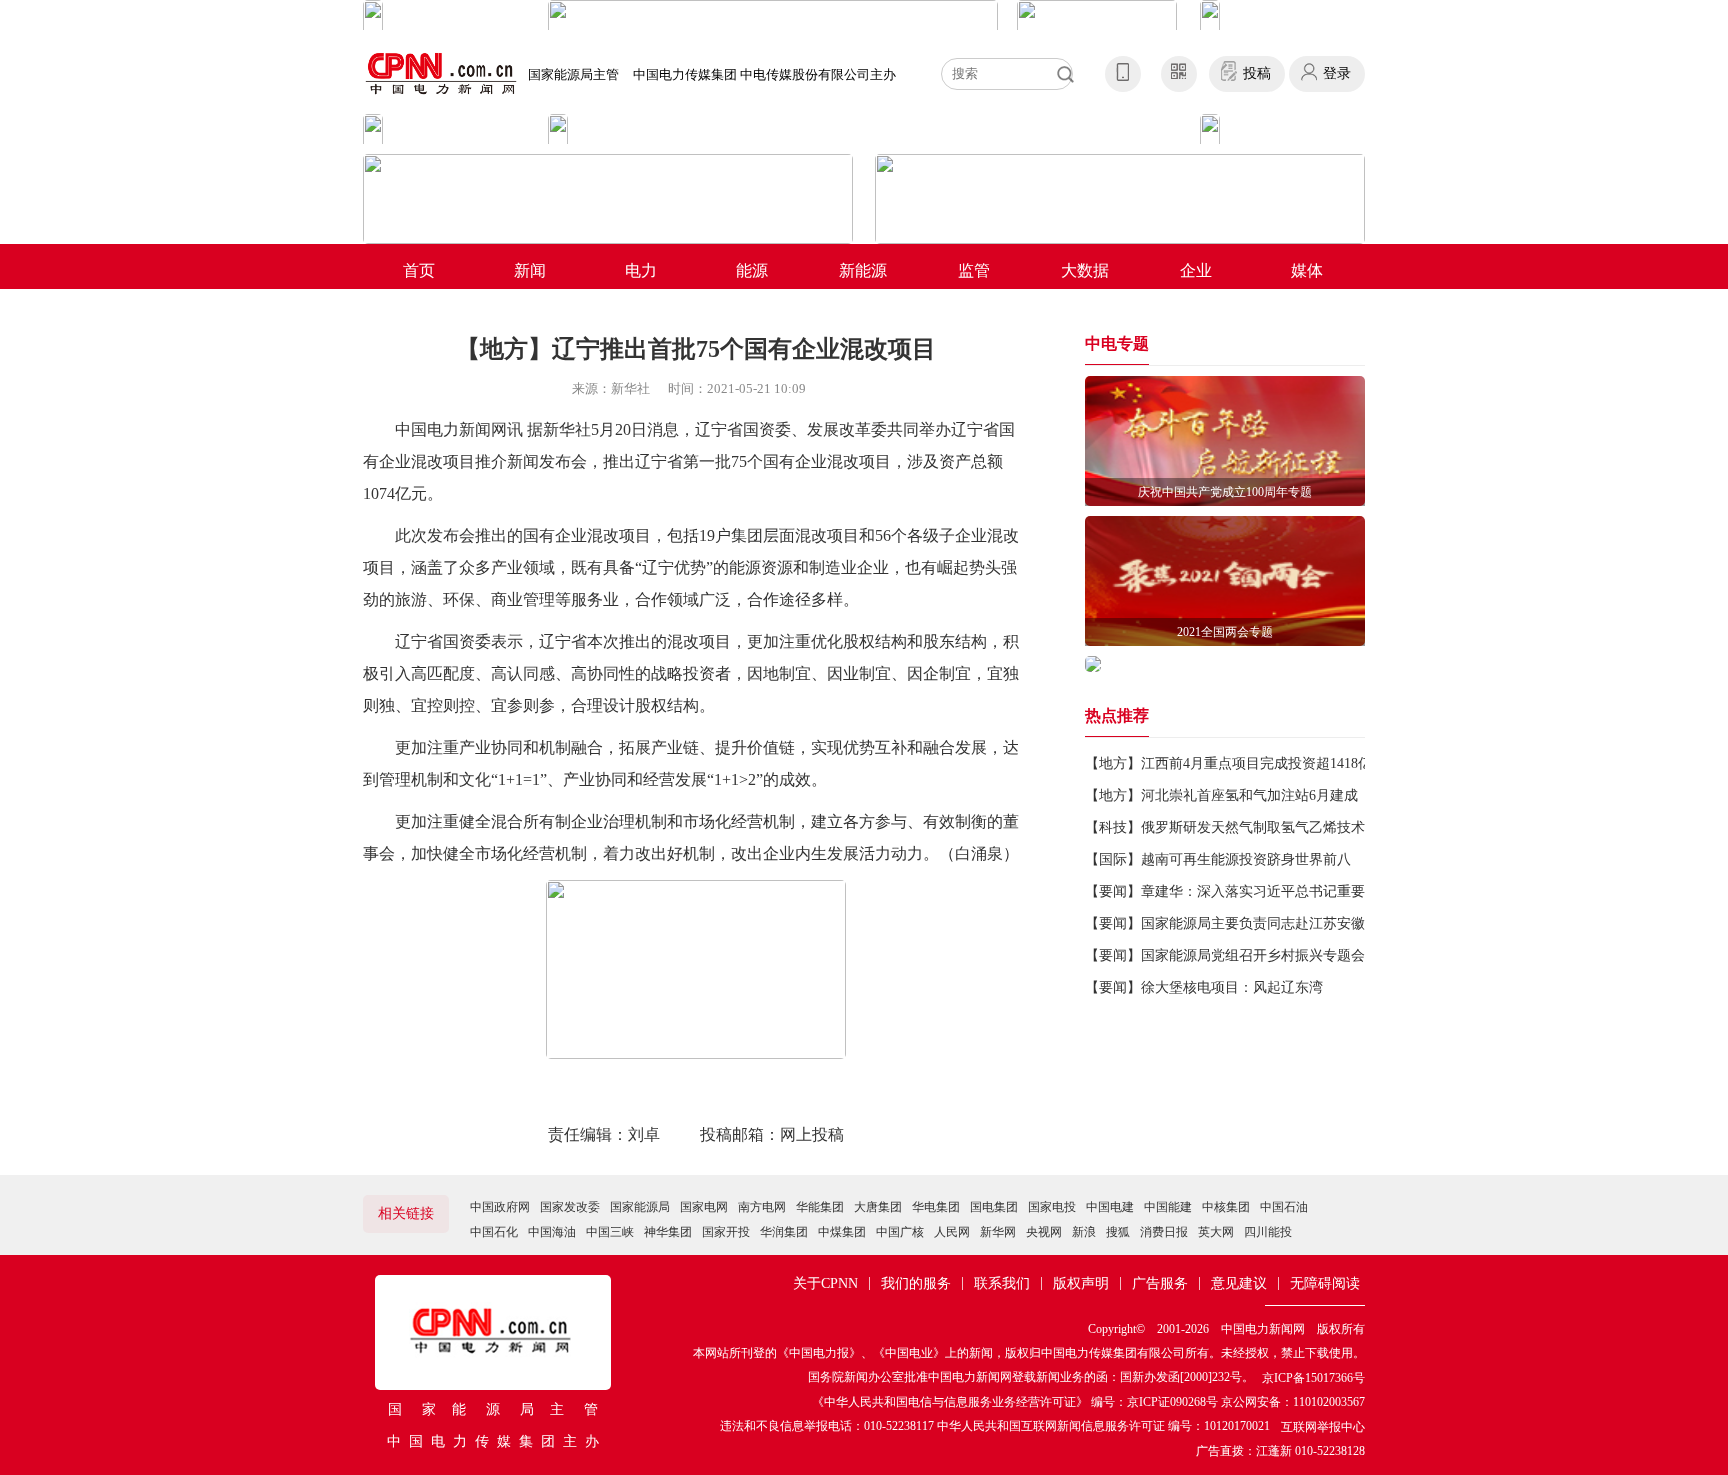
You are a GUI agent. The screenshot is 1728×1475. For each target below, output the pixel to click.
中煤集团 (842, 1232)
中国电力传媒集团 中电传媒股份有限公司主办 (764, 74)
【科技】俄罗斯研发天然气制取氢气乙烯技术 (1225, 827)
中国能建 (1168, 1207)
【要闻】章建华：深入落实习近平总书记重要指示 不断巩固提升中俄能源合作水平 (1339, 891)
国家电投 (1052, 1207)
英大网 (1216, 1232)
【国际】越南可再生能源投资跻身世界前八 (1218, 859)
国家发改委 (570, 1207)
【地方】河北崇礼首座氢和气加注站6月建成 (1221, 795)
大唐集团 (878, 1207)
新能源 (863, 270)
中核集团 (1226, 1207)
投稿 (1257, 73)
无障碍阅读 (1325, 1283)
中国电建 (1110, 1207)
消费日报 (1164, 1232)
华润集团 (784, 1232)
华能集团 (820, 1207)
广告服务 (1160, 1283)
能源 (752, 270)
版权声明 (1081, 1283)
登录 (1337, 73)
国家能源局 (640, 1207)
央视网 (1044, 1232)
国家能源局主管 (573, 74)
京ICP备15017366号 (1313, 1378)
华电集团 (936, 1207)
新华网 (998, 1232)
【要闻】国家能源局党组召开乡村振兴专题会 (1225, 955)
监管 (974, 270)
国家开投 (726, 1232)
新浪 (1084, 1232)
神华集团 (668, 1232)
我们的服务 (916, 1283)
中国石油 (1284, 1207)
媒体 (1307, 270)
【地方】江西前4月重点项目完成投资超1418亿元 (1235, 763)
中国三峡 (610, 1232)
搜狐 (1118, 1232)
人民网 (952, 1232)
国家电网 (704, 1207)
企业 (1196, 270)
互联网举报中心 (1323, 1427)
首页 (419, 270)
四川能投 (1268, 1232)
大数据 (1085, 270)
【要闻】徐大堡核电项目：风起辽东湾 (1204, 987)
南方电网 (762, 1207)
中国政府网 (500, 1207)
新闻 (530, 270)
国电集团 (994, 1207)
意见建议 (1239, 1283)
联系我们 (1002, 1283)
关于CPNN (825, 1283)
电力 (641, 270)
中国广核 (900, 1232)
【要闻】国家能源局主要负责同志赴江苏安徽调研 (1239, 923)
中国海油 (552, 1232)
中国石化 (494, 1232)
